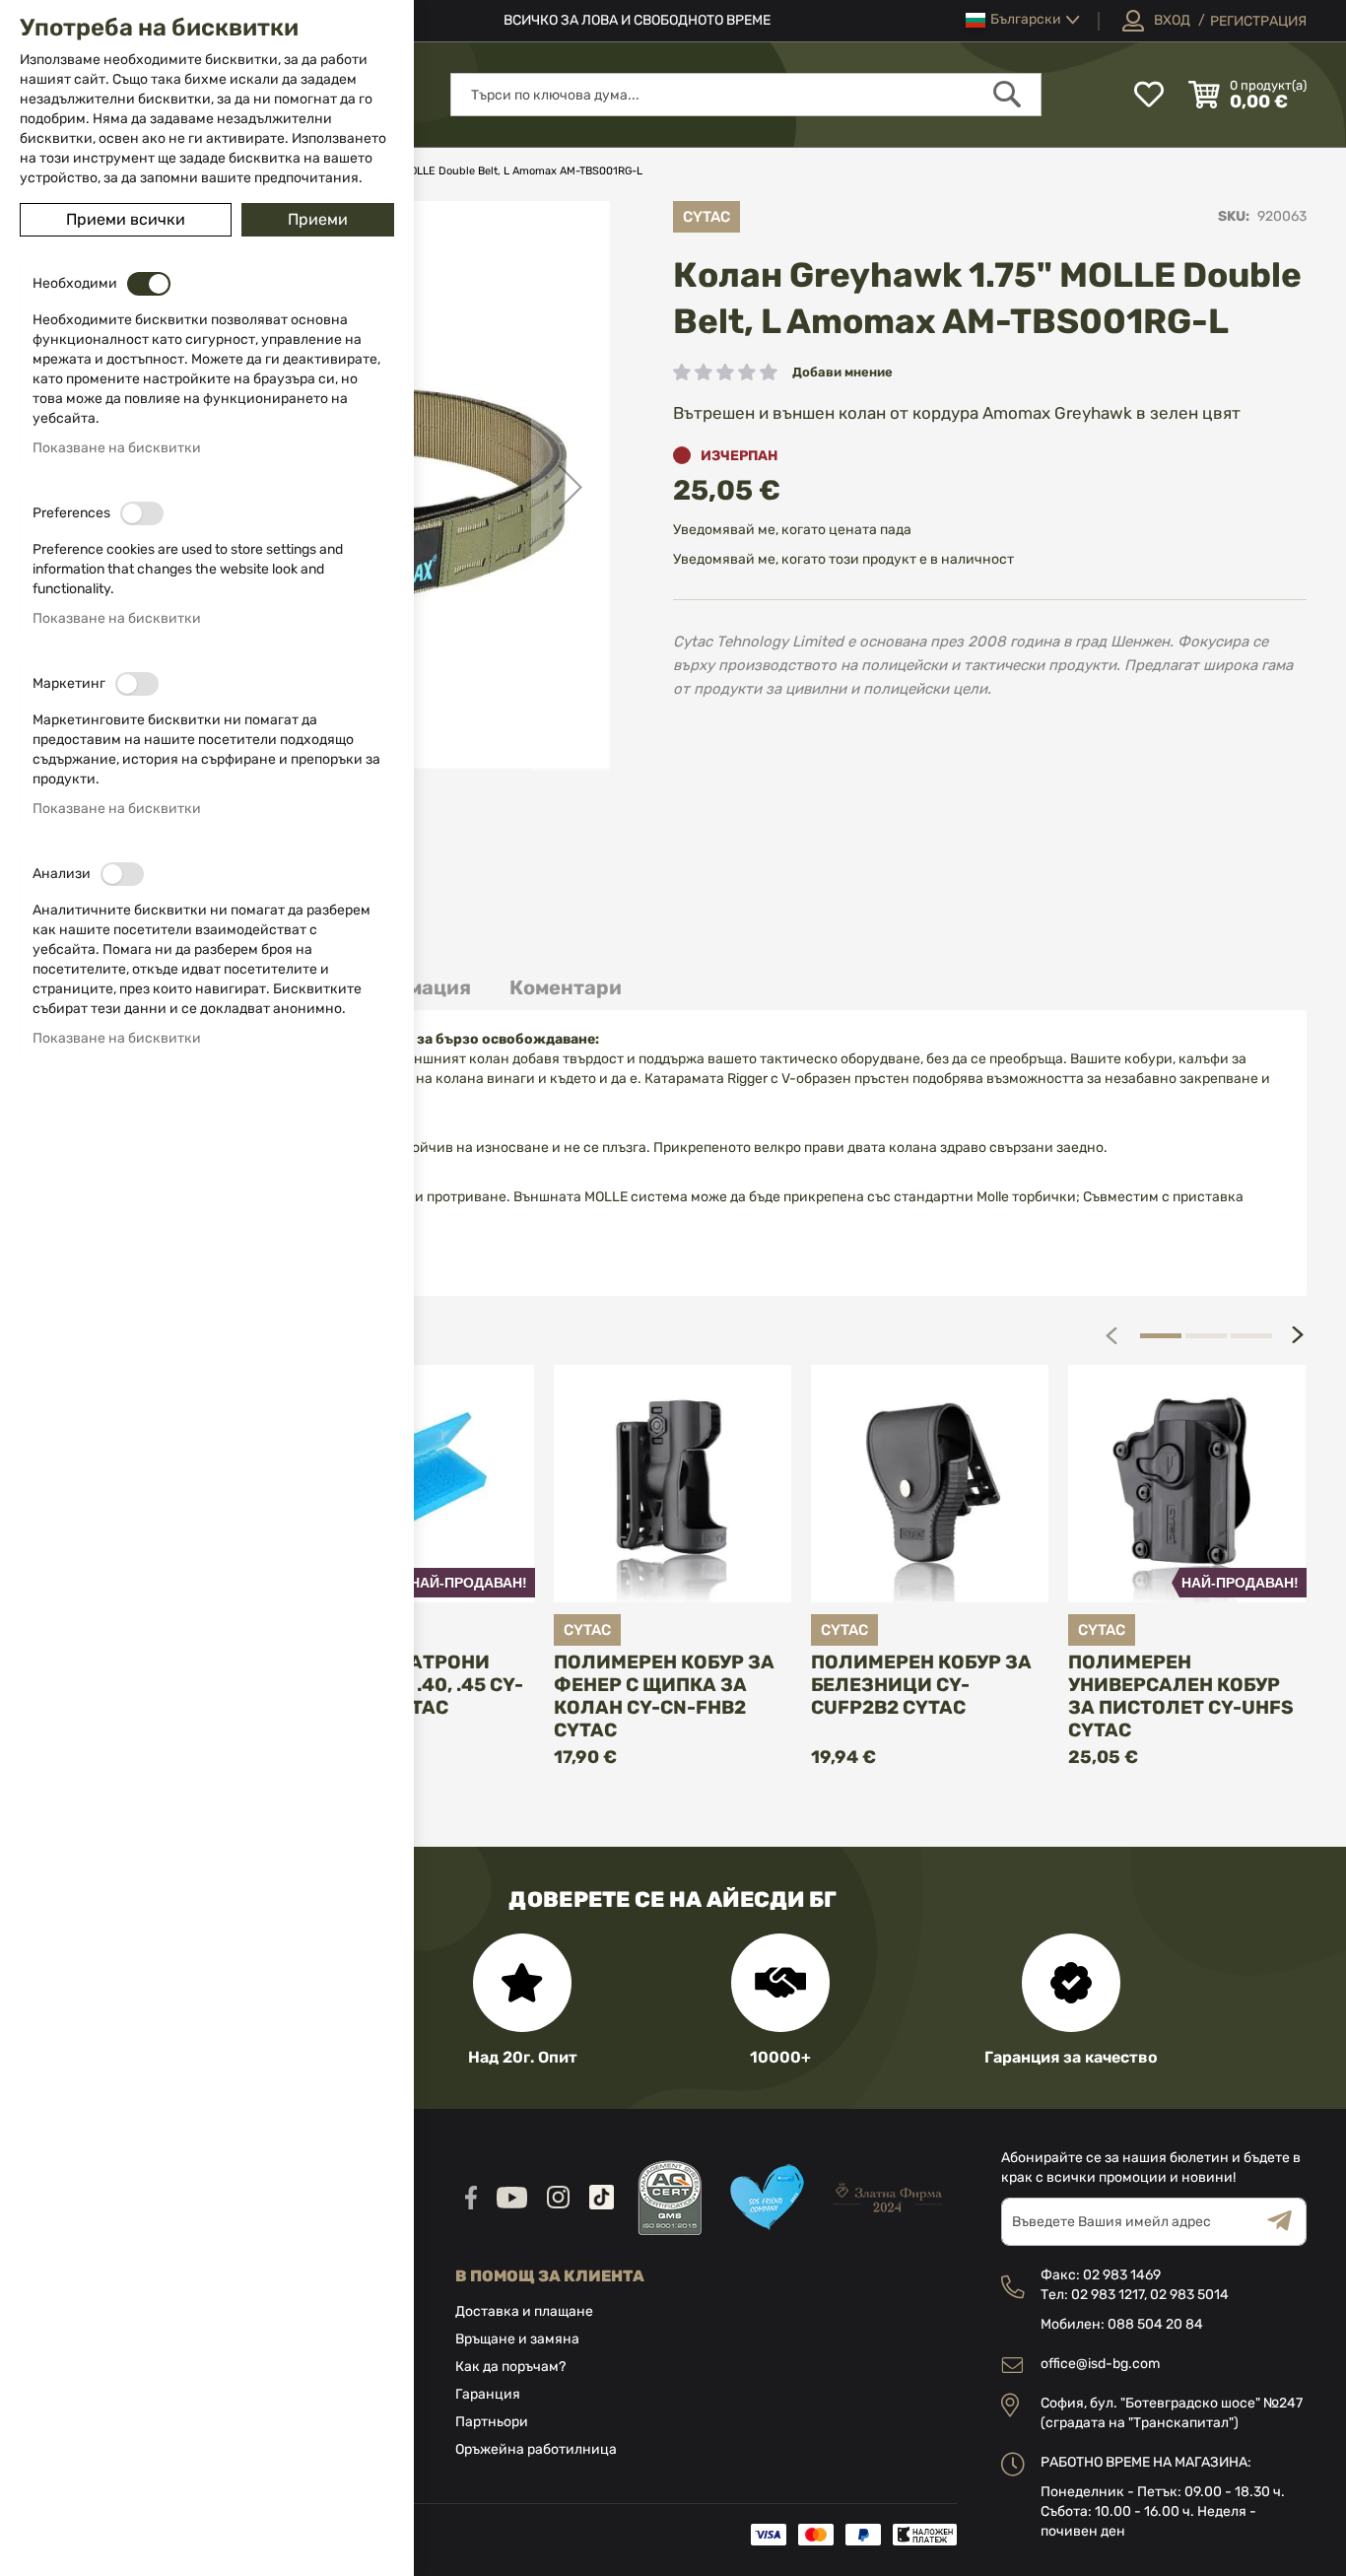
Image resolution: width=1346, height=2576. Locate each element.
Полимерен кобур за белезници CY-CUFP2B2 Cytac (921, 1685)
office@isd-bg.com (1100, 2364)
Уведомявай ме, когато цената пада (792, 530)
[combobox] (746, 95)
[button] (1023, 20)
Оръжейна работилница (536, 2449)
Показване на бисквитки (117, 448)
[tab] (566, 988)
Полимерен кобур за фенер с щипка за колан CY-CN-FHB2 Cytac (664, 1696)
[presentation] (1298, 1335)
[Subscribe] (1287, 2222)
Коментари (566, 987)
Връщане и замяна (517, 2339)
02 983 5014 (1189, 2295)
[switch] (149, 284)
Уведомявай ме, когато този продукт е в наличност (843, 559)
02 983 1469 (1122, 2275)
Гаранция (488, 2394)
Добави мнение (842, 372)
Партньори (492, 2422)
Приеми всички (126, 219)
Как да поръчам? (510, 2367)
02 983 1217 (1108, 2295)
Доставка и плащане (524, 2311)
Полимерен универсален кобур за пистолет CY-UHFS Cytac (1181, 1696)
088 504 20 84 (1155, 2324)
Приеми (318, 219)
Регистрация (1258, 21)
